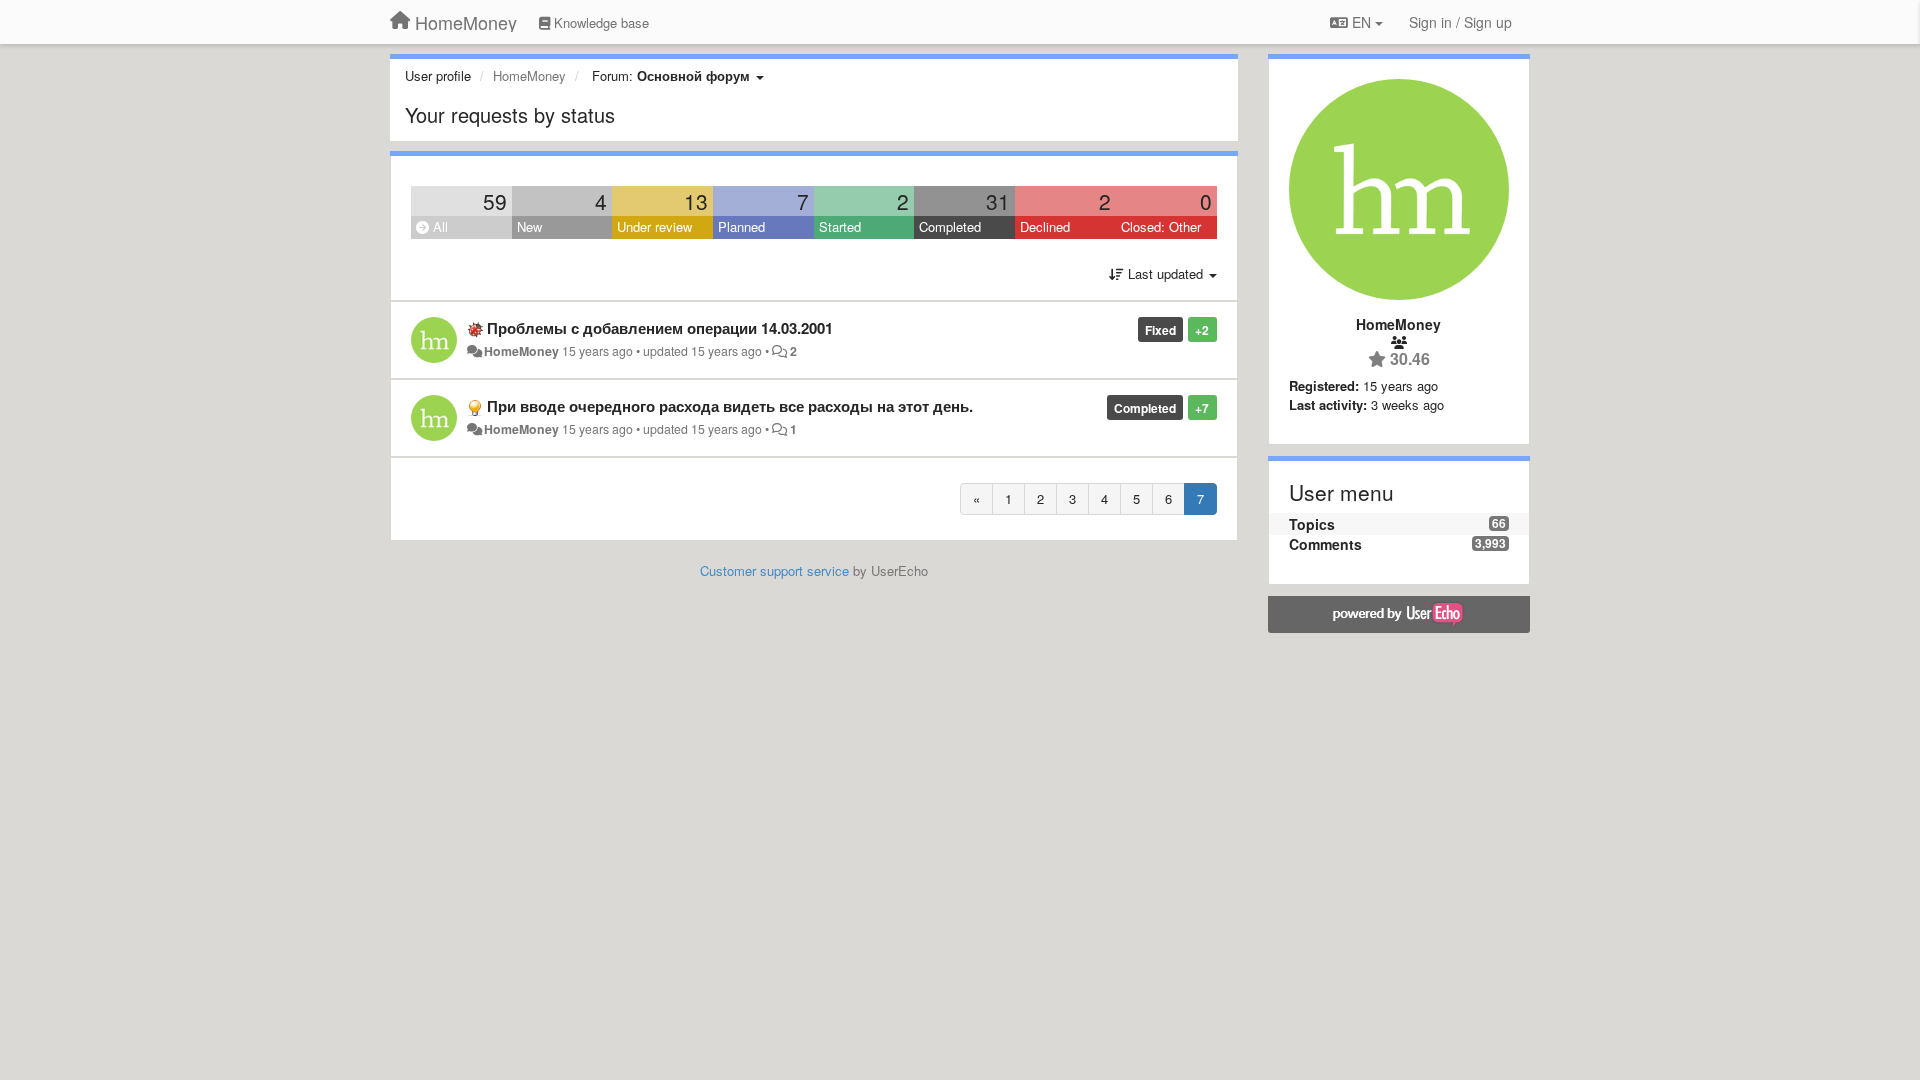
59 (495, 201)
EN (1361, 22)
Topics (1312, 524)
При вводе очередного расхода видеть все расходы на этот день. (730, 406)
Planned (741, 226)
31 (998, 201)
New (529, 226)
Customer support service (774, 570)
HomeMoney (521, 351)
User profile (438, 75)
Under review (654, 226)
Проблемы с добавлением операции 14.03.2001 (660, 328)
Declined (1045, 226)
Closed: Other (1161, 226)
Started (840, 226)
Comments (1325, 544)
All (438, 226)
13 (696, 201)
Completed (950, 226)
